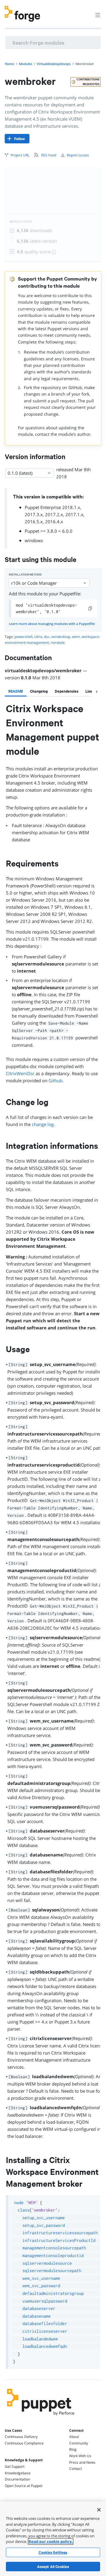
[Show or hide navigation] (98, 15)
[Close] (99, 2510)
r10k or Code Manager (34, 583)
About (74, 2437)
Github (56, 1080)
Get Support (15, 2466)
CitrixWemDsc (20, 1073)
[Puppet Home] (41, 2417)
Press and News (82, 2462)
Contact (76, 2469)
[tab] (16, 691)
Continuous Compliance (24, 2443)
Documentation (17, 2479)
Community (79, 2443)
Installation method (25, 575)
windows (34, 540)
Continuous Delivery (21, 2437)
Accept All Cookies (53, 2567)
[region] (53, 2539)
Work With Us (80, 2456)
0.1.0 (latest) (20, 473)
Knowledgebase (18, 2473)
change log (43, 1124)
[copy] (90, 608)
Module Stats (21, 222)
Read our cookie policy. (51, 2541)
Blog (73, 2449)
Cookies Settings (53, 2552)
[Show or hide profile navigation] (87, 12)
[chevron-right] (97, 692)
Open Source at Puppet (24, 2486)
